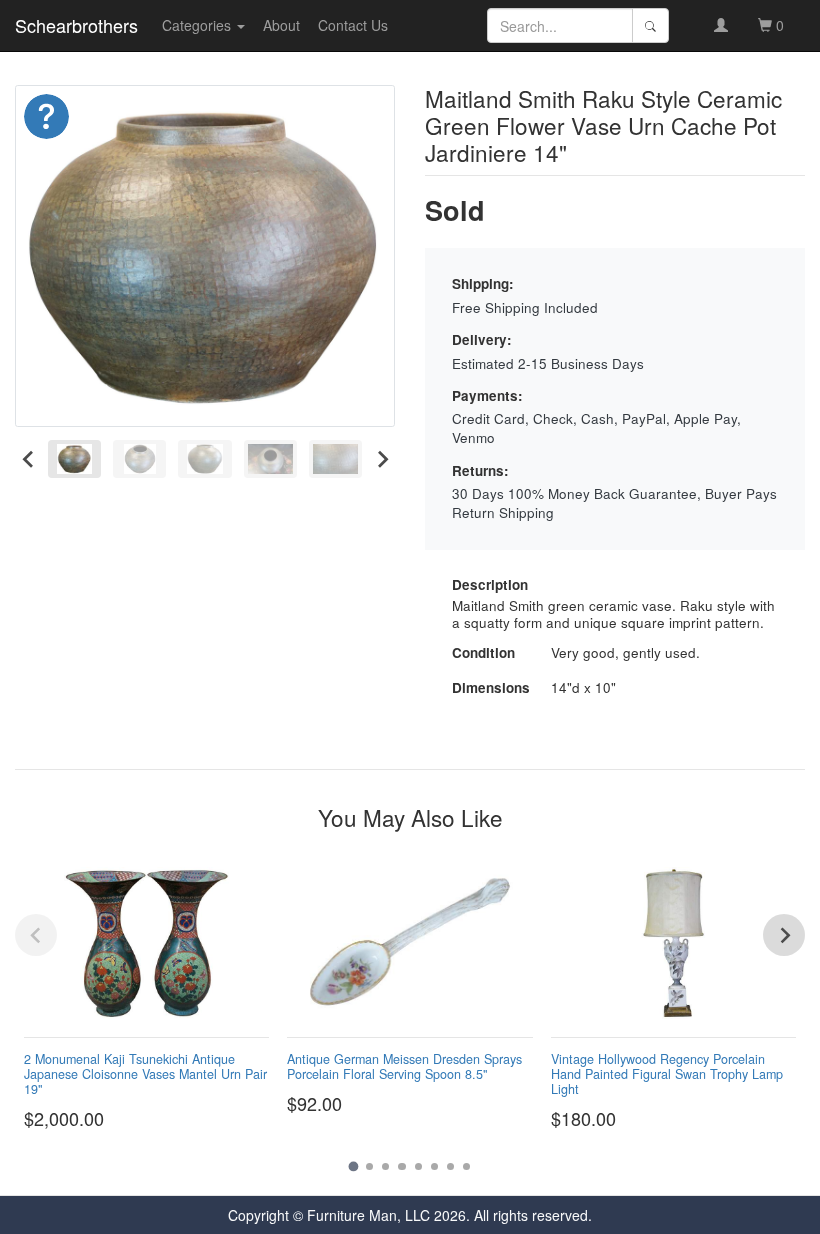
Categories (198, 25)
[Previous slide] (36, 935)
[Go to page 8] (466, 1166)
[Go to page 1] (353, 1166)
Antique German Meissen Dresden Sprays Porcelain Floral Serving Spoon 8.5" (404, 1066)
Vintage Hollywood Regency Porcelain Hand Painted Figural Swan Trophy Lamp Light (667, 1074)
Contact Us (353, 25)
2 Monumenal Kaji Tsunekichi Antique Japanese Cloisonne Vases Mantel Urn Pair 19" (145, 1074)
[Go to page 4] (401, 1166)
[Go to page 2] (369, 1166)
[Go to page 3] (385, 1166)
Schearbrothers (76, 25)
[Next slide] (381, 459)
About (281, 25)
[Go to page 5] (418, 1166)
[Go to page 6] (434, 1166)
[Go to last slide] (28, 459)
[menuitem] (74, 459)
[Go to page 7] (450, 1166)
